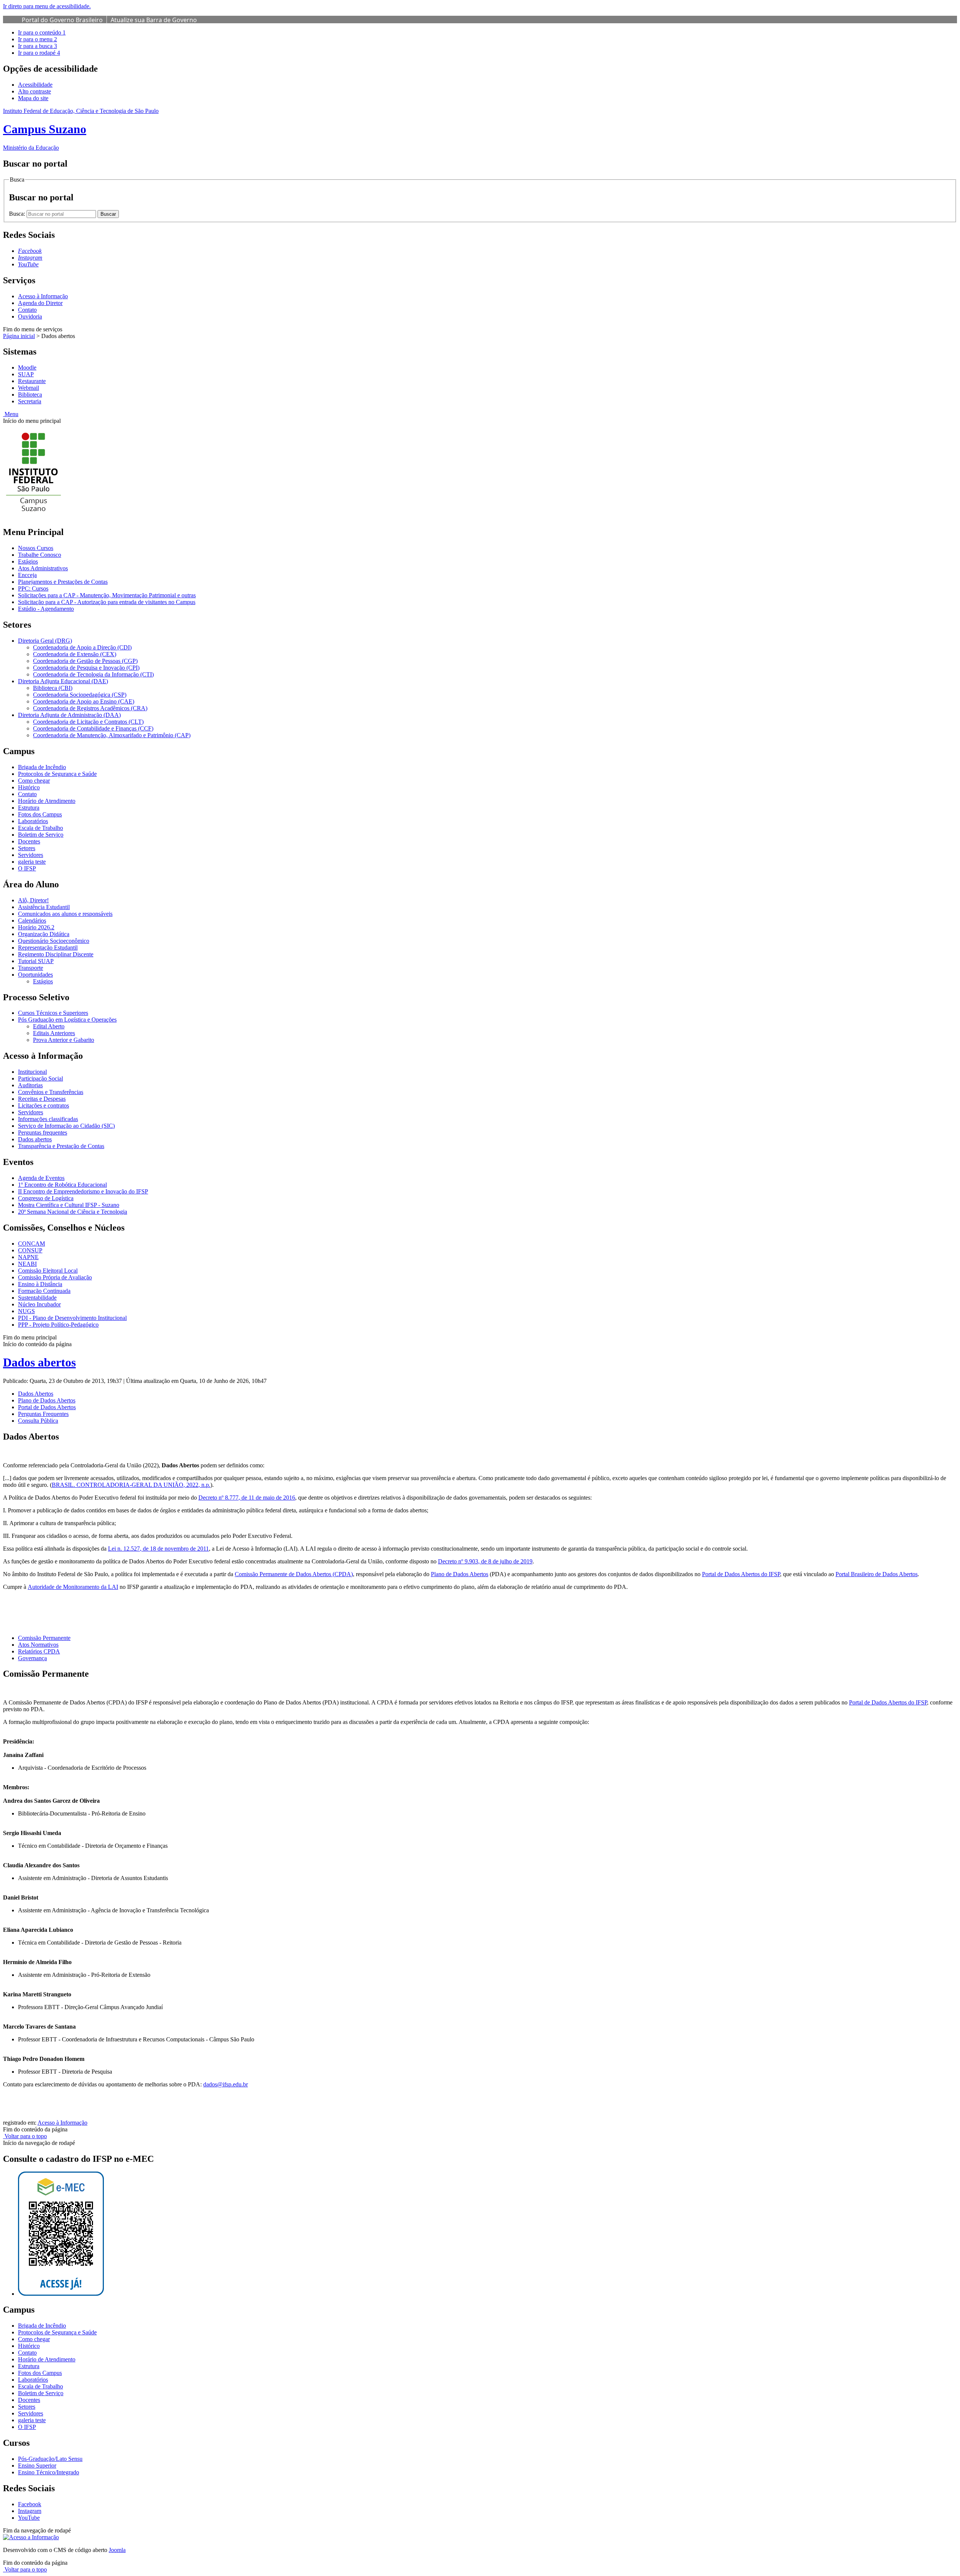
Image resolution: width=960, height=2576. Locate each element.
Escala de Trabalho (40, 828)
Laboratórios (33, 821)
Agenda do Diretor (40, 303)
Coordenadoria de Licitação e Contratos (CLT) (88, 722)
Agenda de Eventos (41, 1178)
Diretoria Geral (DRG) (45, 641)
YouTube (29, 2518)
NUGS (26, 1311)
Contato (27, 310)
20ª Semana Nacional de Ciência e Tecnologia (73, 1212)
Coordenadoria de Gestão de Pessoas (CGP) (85, 661)
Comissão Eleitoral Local (48, 1271)
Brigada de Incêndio (42, 767)
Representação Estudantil (48, 948)
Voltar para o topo (25, 2136)
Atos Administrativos (43, 568)
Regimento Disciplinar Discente (56, 954)
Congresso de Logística (46, 1198)
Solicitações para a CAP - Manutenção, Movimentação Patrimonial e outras (107, 595)
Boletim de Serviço (41, 835)
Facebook (30, 2504)
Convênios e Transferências (51, 1092)
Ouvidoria (30, 316)
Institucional (32, 1072)
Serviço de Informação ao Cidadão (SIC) (66, 1126)
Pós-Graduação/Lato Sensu (50, 2459)
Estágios (28, 561)
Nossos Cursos (36, 548)
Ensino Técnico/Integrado (49, 2472)
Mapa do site (33, 98)
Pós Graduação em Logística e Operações (67, 1020)
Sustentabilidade (37, 1298)
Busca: (18, 214)
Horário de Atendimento (47, 801)
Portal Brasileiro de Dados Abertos (877, 1574)
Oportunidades (35, 975)
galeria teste (32, 862)
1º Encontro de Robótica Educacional (62, 1185)
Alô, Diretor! (33, 900)
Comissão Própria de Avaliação (55, 1277)
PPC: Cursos (33, 588)
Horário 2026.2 (36, 927)
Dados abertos (35, 1139)
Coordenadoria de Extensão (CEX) (75, 654)
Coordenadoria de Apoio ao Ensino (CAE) (84, 701)
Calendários (32, 921)
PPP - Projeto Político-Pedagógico (58, 1325)
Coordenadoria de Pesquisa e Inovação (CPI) (86, 668)
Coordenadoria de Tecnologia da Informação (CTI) (93, 674)
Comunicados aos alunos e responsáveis (65, 914)
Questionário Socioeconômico (54, 941)
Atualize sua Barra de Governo (154, 20)
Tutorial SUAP (36, 961)
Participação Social (40, 1078)
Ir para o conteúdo (42, 32)
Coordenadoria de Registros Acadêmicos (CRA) (90, 708)
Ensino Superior (37, 2466)
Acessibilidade (35, 85)
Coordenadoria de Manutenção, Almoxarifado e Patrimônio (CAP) (112, 735)
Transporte (31, 968)
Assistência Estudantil (44, 907)
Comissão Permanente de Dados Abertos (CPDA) (294, 1574)
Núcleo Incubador (39, 1304)
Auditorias (30, 1085)
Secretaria (30, 401)
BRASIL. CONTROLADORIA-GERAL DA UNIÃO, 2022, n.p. (131, 1485)
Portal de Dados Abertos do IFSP (741, 1574)
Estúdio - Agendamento (46, 609)
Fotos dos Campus (40, 814)
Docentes (29, 841)
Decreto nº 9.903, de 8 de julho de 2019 (485, 1561)
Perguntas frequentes (43, 1132)
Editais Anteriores (54, 1033)
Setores (27, 848)
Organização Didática (44, 934)
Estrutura (29, 808)
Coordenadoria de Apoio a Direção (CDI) (82, 647)
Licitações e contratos (43, 1105)
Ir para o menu (37, 39)
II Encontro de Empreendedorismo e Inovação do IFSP (83, 1191)
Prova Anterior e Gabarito (64, 1040)
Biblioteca (30, 395)
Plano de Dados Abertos (460, 1574)
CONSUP (30, 1250)
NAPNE (28, 1257)
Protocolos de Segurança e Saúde (57, 774)
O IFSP (27, 868)
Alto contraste (34, 91)
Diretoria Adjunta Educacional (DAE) (63, 681)
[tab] (36, 1394)
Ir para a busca (37, 46)
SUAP (26, 374)
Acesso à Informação (43, 296)
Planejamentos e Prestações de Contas (63, 582)
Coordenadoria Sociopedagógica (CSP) (80, 695)
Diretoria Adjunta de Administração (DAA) (69, 715)
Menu (11, 414)
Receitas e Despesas (42, 1099)
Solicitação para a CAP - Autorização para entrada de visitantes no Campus (107, 602)
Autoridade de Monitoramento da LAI (73, 1587)
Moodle (27, 367)
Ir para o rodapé (39, 53)
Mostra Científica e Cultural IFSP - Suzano (69, 1205)
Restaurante (32, 381)
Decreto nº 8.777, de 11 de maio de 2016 (247, 1498)
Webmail (28, 388)
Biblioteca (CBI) (53, 688)
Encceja (27, 575)
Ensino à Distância (40, 1284)
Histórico (29, 787)
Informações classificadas (48, 1119)
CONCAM (31, 1244)
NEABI (27, 1264)
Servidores (31, 855)
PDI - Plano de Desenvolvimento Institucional (72, 1318)
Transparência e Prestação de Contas (61, 1146)
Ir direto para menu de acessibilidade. (47, 6)
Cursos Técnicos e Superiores (53, 1013)
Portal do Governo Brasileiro (62, 20)
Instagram (30, 2511)
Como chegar (34, 781)
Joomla (117, 2550)
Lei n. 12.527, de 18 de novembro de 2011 (158, 1549)
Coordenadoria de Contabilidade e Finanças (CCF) (93, 728)
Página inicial (19, 336)
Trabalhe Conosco (40, 555)
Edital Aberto (49, 1026)
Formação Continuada (44, 1291)
